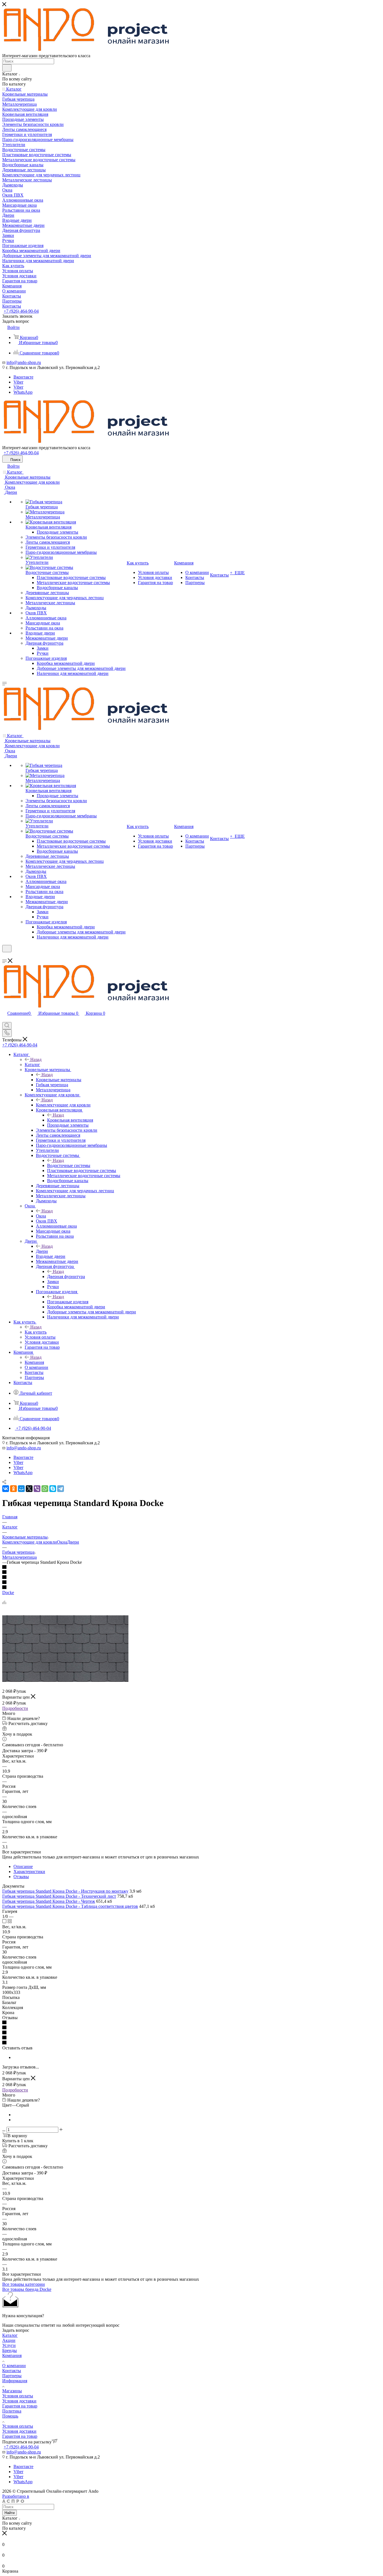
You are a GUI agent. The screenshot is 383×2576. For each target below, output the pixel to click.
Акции (9, 2340)
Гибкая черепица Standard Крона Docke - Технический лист (59, 1896)
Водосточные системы (69, 1165)
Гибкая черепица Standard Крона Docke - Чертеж (49, 1901)
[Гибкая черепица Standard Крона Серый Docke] (65, 1680)
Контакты (12, 2371)
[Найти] (7, 68)
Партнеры (12, 2376)
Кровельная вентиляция (70, 1120)
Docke (8, 1593)
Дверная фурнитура (66, 1277)
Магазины (12, 2391)
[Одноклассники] (13, 1489)
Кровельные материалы (59, 1080)
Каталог (32, 1065)
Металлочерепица (19, 1557)
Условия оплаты (18, 2396)
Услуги (9, 2345)
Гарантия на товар (20, 2406)
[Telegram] (61, 1489)
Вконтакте (23, 377)
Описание (23, 1866)
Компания (34, 1362)
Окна (41, 1216)
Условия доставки (19, 2401)
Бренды (10, 2350)
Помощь (10, 2416)
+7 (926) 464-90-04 (21, 311)
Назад (36, 1059)
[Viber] (37, 1489)
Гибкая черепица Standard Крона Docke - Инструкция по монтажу (65, 1891)
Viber (18, 382)
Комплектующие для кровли (63, 1105)
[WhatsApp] (45, 1489)
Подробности (15, 1708)
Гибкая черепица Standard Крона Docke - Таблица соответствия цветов (70, 1906)
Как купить (36, 1332)
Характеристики (29, 1872)
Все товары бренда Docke (27, 2289)
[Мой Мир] (21, 1489)
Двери (42, 1251)
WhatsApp (23, 392)
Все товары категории (24, 2284)
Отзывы (21, 1877)
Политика (12, 2411)
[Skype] (53, 1489)
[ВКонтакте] (6, 1489)
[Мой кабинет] (5, 956)
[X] (29, 1489)
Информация (15, 2381)
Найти (10, 2513)
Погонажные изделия (68, 1302)
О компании (14, 2366)
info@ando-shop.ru (24, 362)
